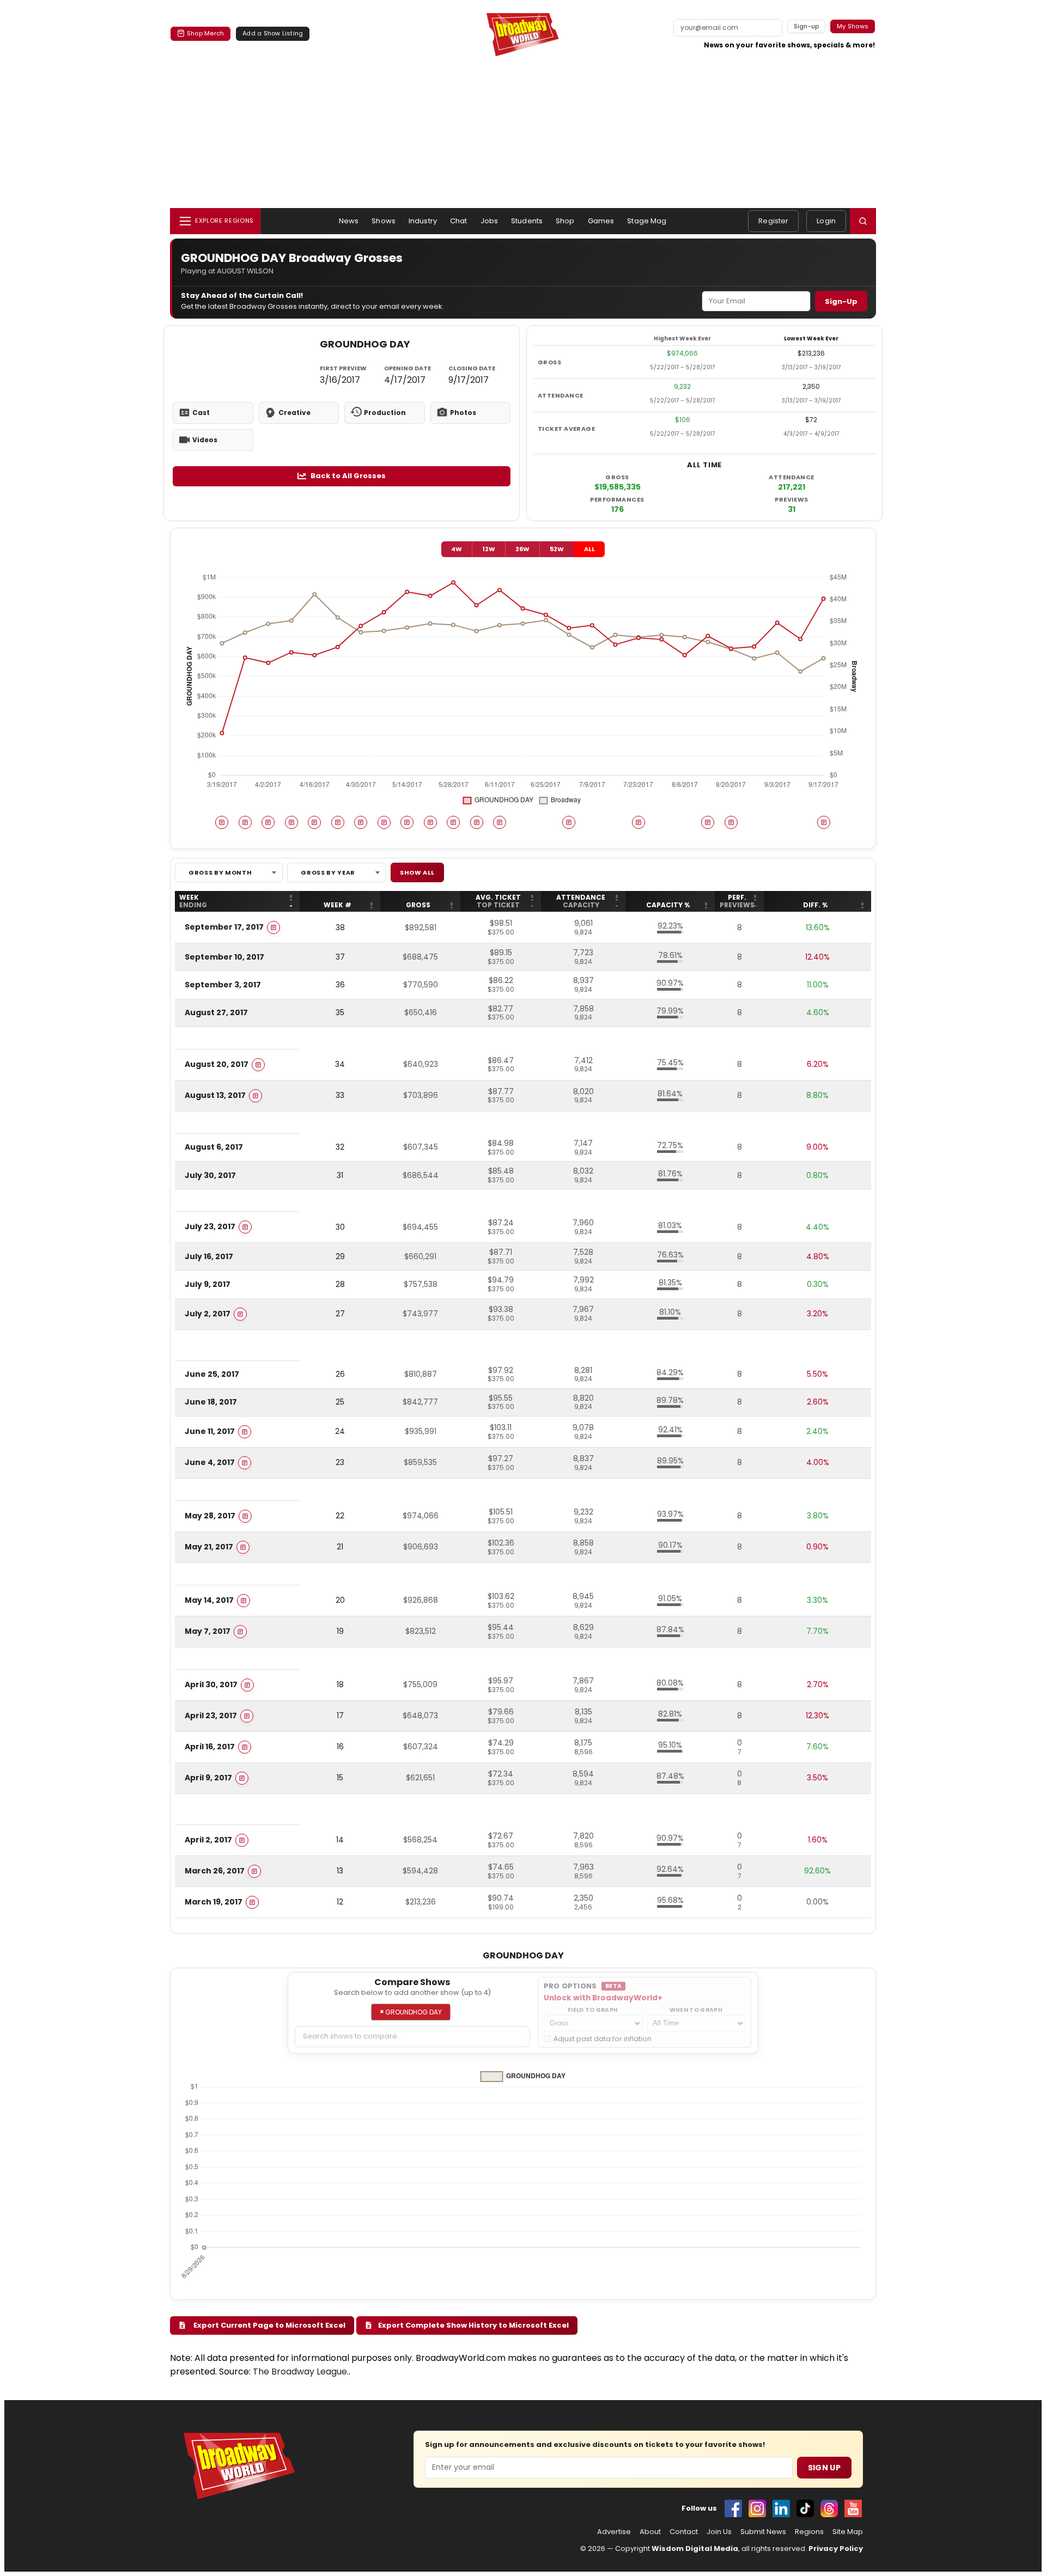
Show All (417, 872)
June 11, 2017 (210, 1431)
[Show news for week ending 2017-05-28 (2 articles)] (453, 822)
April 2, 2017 (208, 1840)
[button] (863, 221)
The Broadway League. (301, 2371)
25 (340, 1402)
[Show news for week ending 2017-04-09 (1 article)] (291, 822)
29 (340, 1256)
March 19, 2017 (214, 1902)
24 (340, 1431)
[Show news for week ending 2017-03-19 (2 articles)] (222, 822)
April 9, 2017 (208, 1778)
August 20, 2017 (217, 1064)
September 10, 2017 (224, 957)
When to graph (696, 2010)
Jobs (489, 221)
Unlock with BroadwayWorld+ (603, 1998)
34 (340, 1064)
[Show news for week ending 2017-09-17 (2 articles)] (824, 822)
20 (340, 1600)
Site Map (848, 2532)
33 (340, 1095)
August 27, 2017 (216, 1012)
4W (457, 549)
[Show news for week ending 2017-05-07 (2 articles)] (384, 822)
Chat (459, 221)
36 (340, 985)
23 (340, 1462)
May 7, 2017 (208, 1631)
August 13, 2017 (215, 1095)
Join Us (719, 2532)
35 (340, 1012)
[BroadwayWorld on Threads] (829, 2508)
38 (340, 927)
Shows (384, 221)
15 (340, 1778)
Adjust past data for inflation (603, 2039)
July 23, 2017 (210, 1226)
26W (522, 549)
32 (340, 1147)
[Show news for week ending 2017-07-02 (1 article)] (569, 822)
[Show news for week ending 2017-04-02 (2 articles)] (268, 822)
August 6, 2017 (214, 1147)
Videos (205, 440)
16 (340, 1747)
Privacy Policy (836, 2548)
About (650, 2532)
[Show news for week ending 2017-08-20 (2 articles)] (731, 822)
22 (340, 1516)
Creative (294, 413)
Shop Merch (205, 33)
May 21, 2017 (209, 1547)
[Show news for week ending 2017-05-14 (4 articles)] (407, 822)
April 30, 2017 (211, 1684)
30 (340, 1227)
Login (826, 221)
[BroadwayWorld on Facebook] (733, 2508)
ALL (589, 549)
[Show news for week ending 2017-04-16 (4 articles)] (314, 822)
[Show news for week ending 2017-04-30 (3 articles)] (361, 822)
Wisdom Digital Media (695, 2548)
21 (340, 1547)
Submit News (763, 2532)
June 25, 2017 (212, 1374)
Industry (423, 221)
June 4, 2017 (210, 1462)
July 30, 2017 (210, 1175)
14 (340, 1840)
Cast (201, 413)
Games (601, 221)
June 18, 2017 (211, 1402)
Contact (684, 2532)
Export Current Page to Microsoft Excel (268, 2325)
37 (340, 957)
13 (340, 1871)
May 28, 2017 (210, 1516)
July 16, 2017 (209, 1256)
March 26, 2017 (215, 1871)
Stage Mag (647, 221)
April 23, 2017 (211, 1716)
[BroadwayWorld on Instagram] (757, 2508)
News (349, 221)
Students (527, 221)
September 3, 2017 (223, 985)
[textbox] (412, 2037)
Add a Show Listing (273, 33)
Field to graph (593, 2010)
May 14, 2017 (209, 1600)
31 (340, 1175)
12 (340, 1902)
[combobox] (229, 872)
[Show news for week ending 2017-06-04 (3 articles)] (477, 822)
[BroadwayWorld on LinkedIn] (781, 2508)
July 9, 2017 (208, 1284)
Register (773, 221)
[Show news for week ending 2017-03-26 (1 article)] (245, 822)
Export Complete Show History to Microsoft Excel (473, 2325)
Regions (809, 2532)
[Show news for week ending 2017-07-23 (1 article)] (638, 822)
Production (385, 413)
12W (489, 549)
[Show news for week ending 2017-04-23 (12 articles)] (338, 822)
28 (340, 1284)
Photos (463, 413)
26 (340, 1374)
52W (557, 549)
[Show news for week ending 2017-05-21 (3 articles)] (430, 822)
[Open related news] (273, 927)
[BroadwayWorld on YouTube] (853, 2508)
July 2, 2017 (208, 1313)
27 (340, 1314)
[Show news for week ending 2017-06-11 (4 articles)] (500, 822)
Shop (565, 221)
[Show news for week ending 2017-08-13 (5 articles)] (708, 822)
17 (340, 1716)
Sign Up (824, 2468)
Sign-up (807, 26)
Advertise (614, 2532)
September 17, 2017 (224, 927)
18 (340, 1684)
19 (340, 1631)
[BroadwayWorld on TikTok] (805, 2508)
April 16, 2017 (210, 1747)
